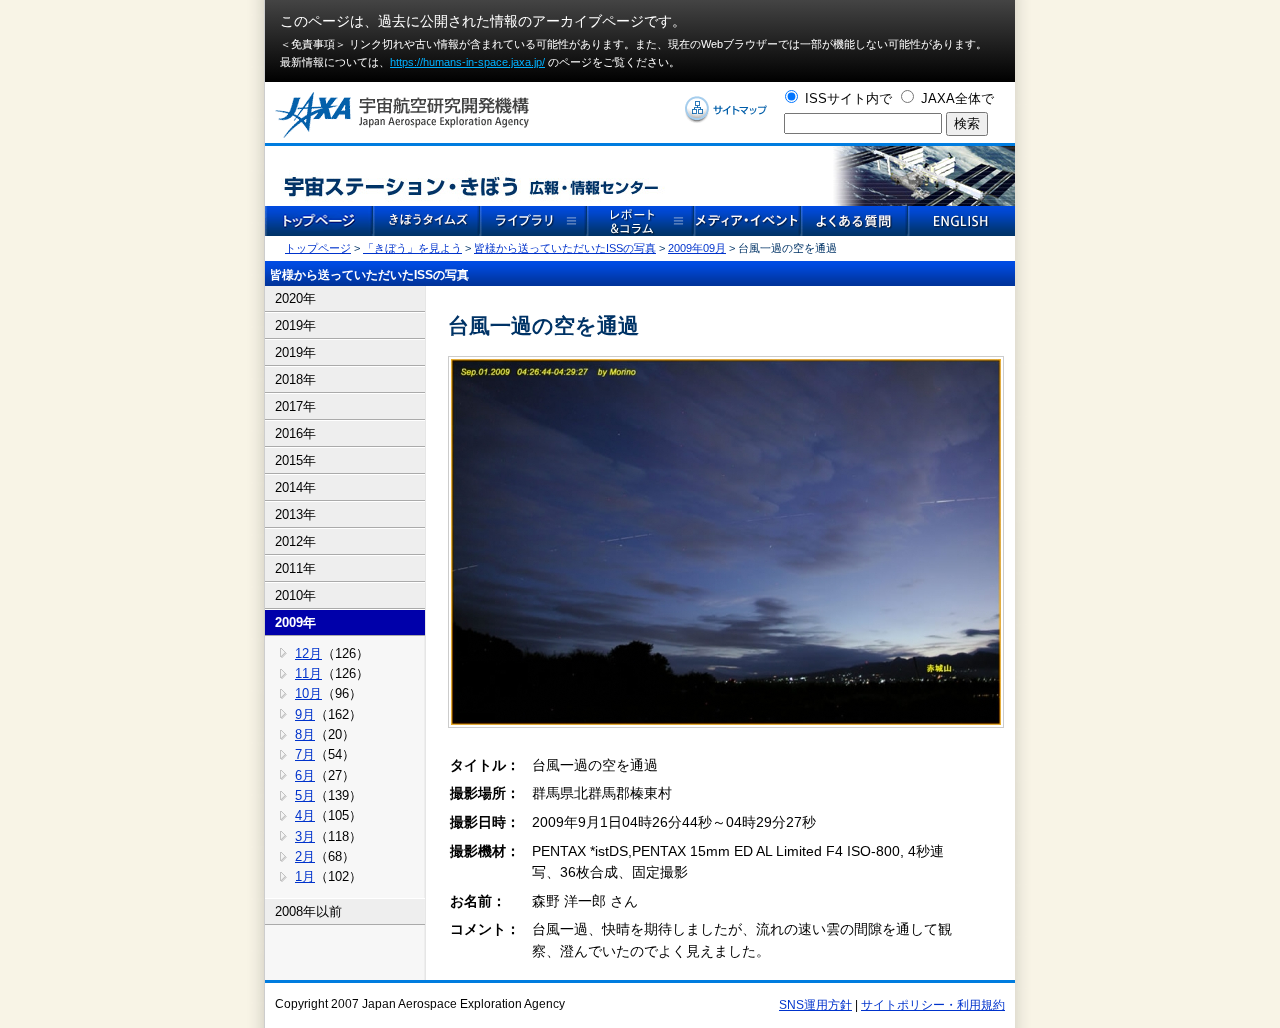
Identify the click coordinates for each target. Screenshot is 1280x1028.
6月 (305, 775)
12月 (308, 653)
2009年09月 (697, 248)
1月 (305, 876)
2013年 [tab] (295, 514)
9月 (305, 714)
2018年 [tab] (295, 379)
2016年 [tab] (295, 433)
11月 (308, 673)
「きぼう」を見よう (412, 248)
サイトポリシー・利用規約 (933, 1005)
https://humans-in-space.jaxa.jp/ (467, 62)
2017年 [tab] (295, 406)
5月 (305, 795)
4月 (305, 815)
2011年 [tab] (295, 568)
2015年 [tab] (295, 460)
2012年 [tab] (295, 541)
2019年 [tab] (295, 325)
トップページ (318, 248)
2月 (305, 856)
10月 (308, 693)
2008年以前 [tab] (308, 911)
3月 (305, 836)
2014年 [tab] (295, 487)
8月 (305, 734)
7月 (305, 754)
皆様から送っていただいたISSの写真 (565, 248)
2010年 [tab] (295, 595)
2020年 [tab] (295, 298)
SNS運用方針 (815, 1005)
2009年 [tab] (295, 622)
